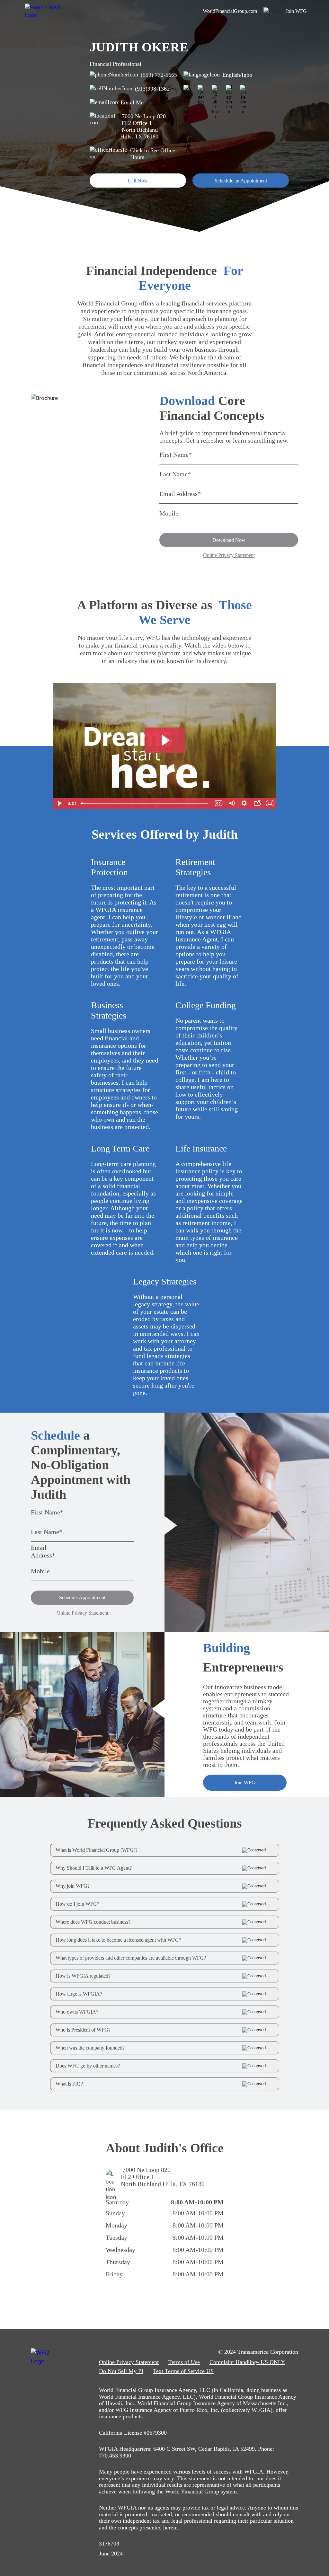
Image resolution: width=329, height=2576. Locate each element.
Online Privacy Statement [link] (129, 2362)
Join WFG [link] (296, 11)
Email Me (132, 102)
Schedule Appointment (82, 1597)
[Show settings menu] (244, 803)
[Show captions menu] (218, 803)
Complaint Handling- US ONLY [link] (247, 2362)
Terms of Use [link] (184, 2362)
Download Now (229, 540)
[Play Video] (59, 803)
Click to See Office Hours (153, 154)
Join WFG (245, 1782)
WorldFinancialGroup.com (230, 11)
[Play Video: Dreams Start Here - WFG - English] (165, 740)
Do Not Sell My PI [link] (121, 2371)
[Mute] (231, 803)
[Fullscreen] (270, 803)
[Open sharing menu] (257, 803)
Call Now (138, 181)
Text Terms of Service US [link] (183, 2371)
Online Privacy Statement (229, 555)
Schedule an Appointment (241, 181)
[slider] (145, 803)
